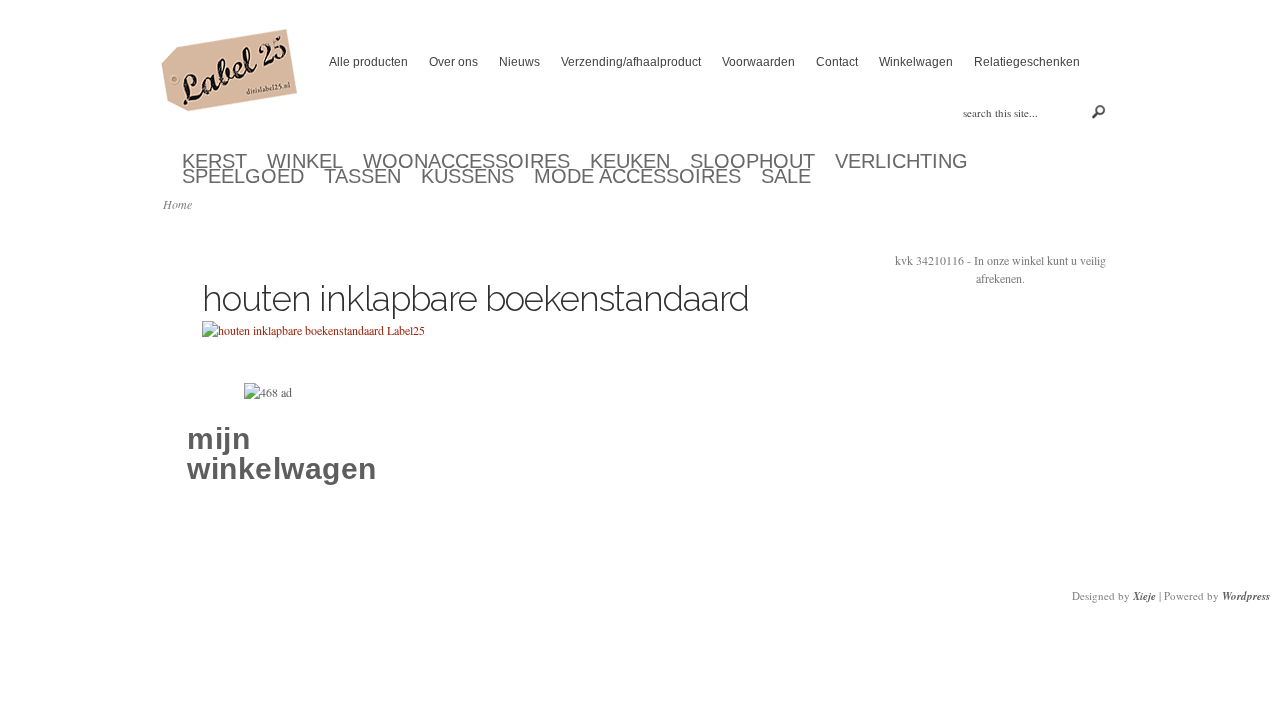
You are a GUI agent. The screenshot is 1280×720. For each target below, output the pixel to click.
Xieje (1144, 596)
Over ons (453, 62)
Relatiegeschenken (1027, 62)
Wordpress (1246, 596)
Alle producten (368, 62)
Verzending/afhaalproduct (631, 62)
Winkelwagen (916, 62)
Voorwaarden (758, 62)
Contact (837, 62)
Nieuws (519, 62)
